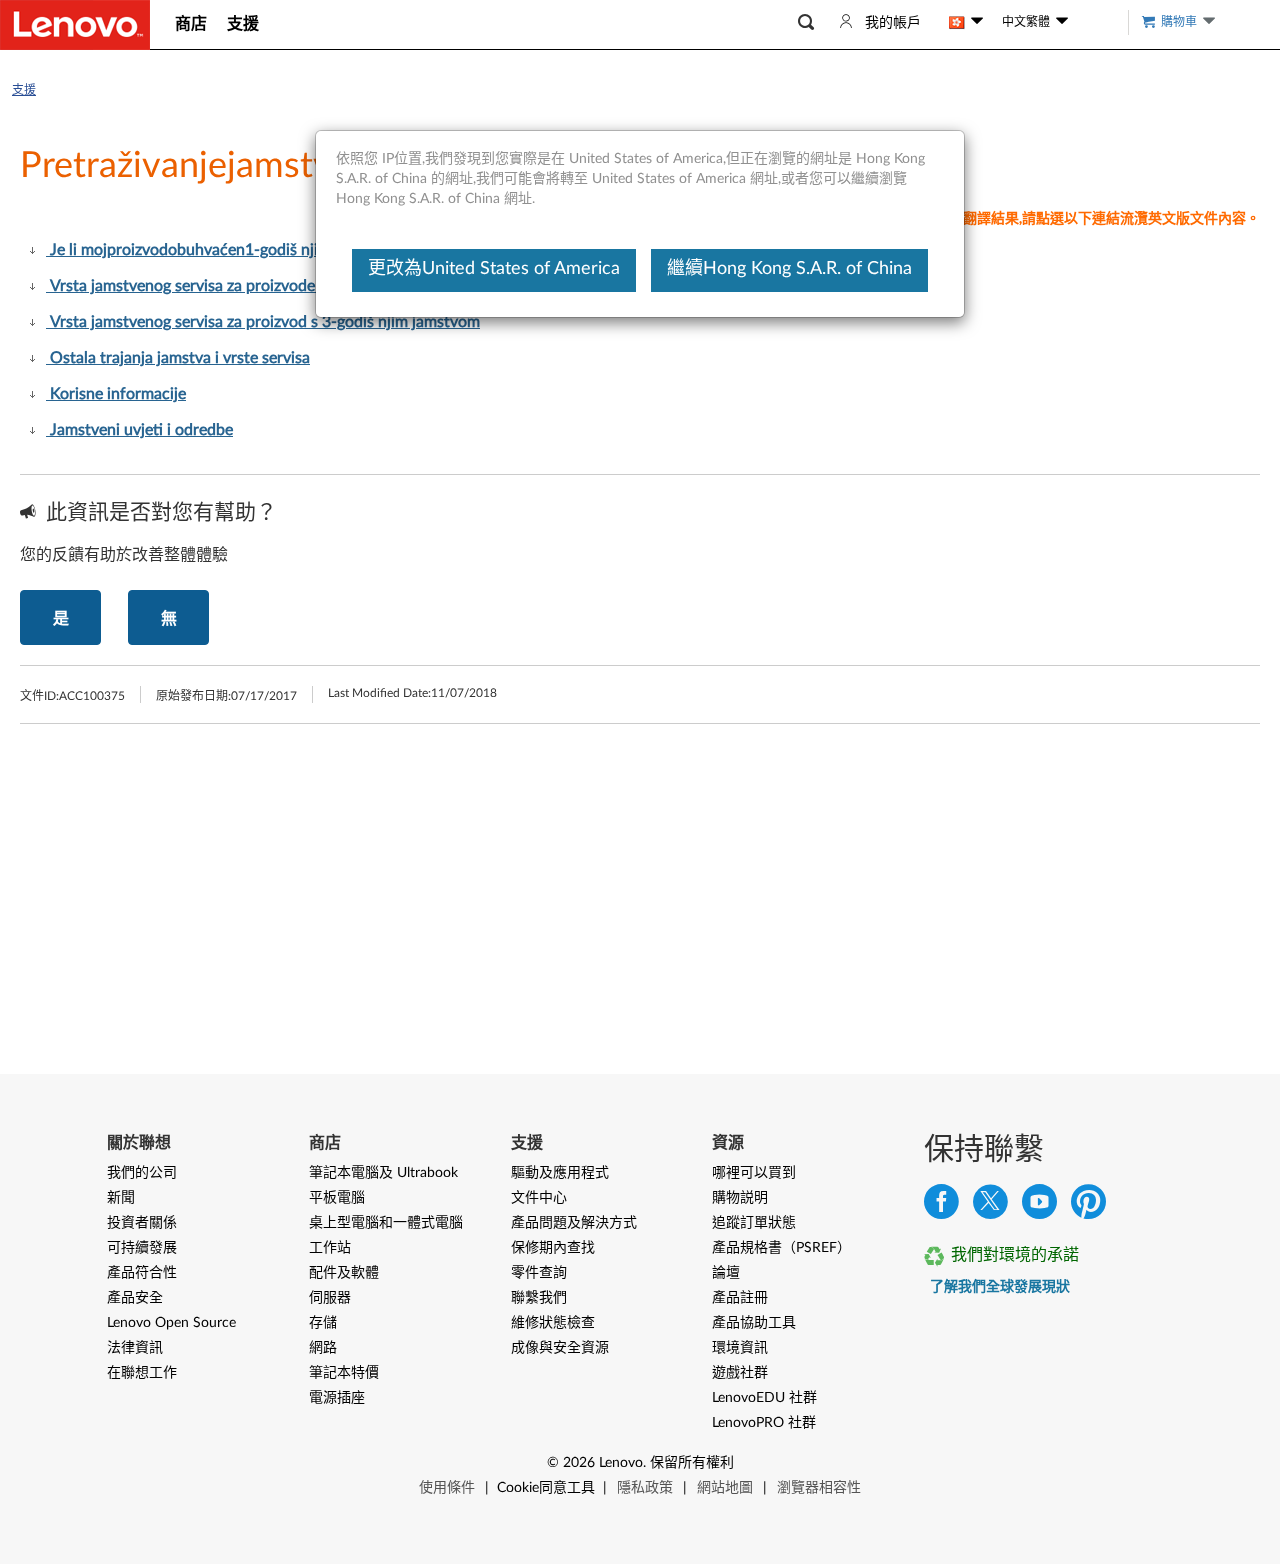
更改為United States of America (494, 269)
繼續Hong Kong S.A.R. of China (789, 269)
